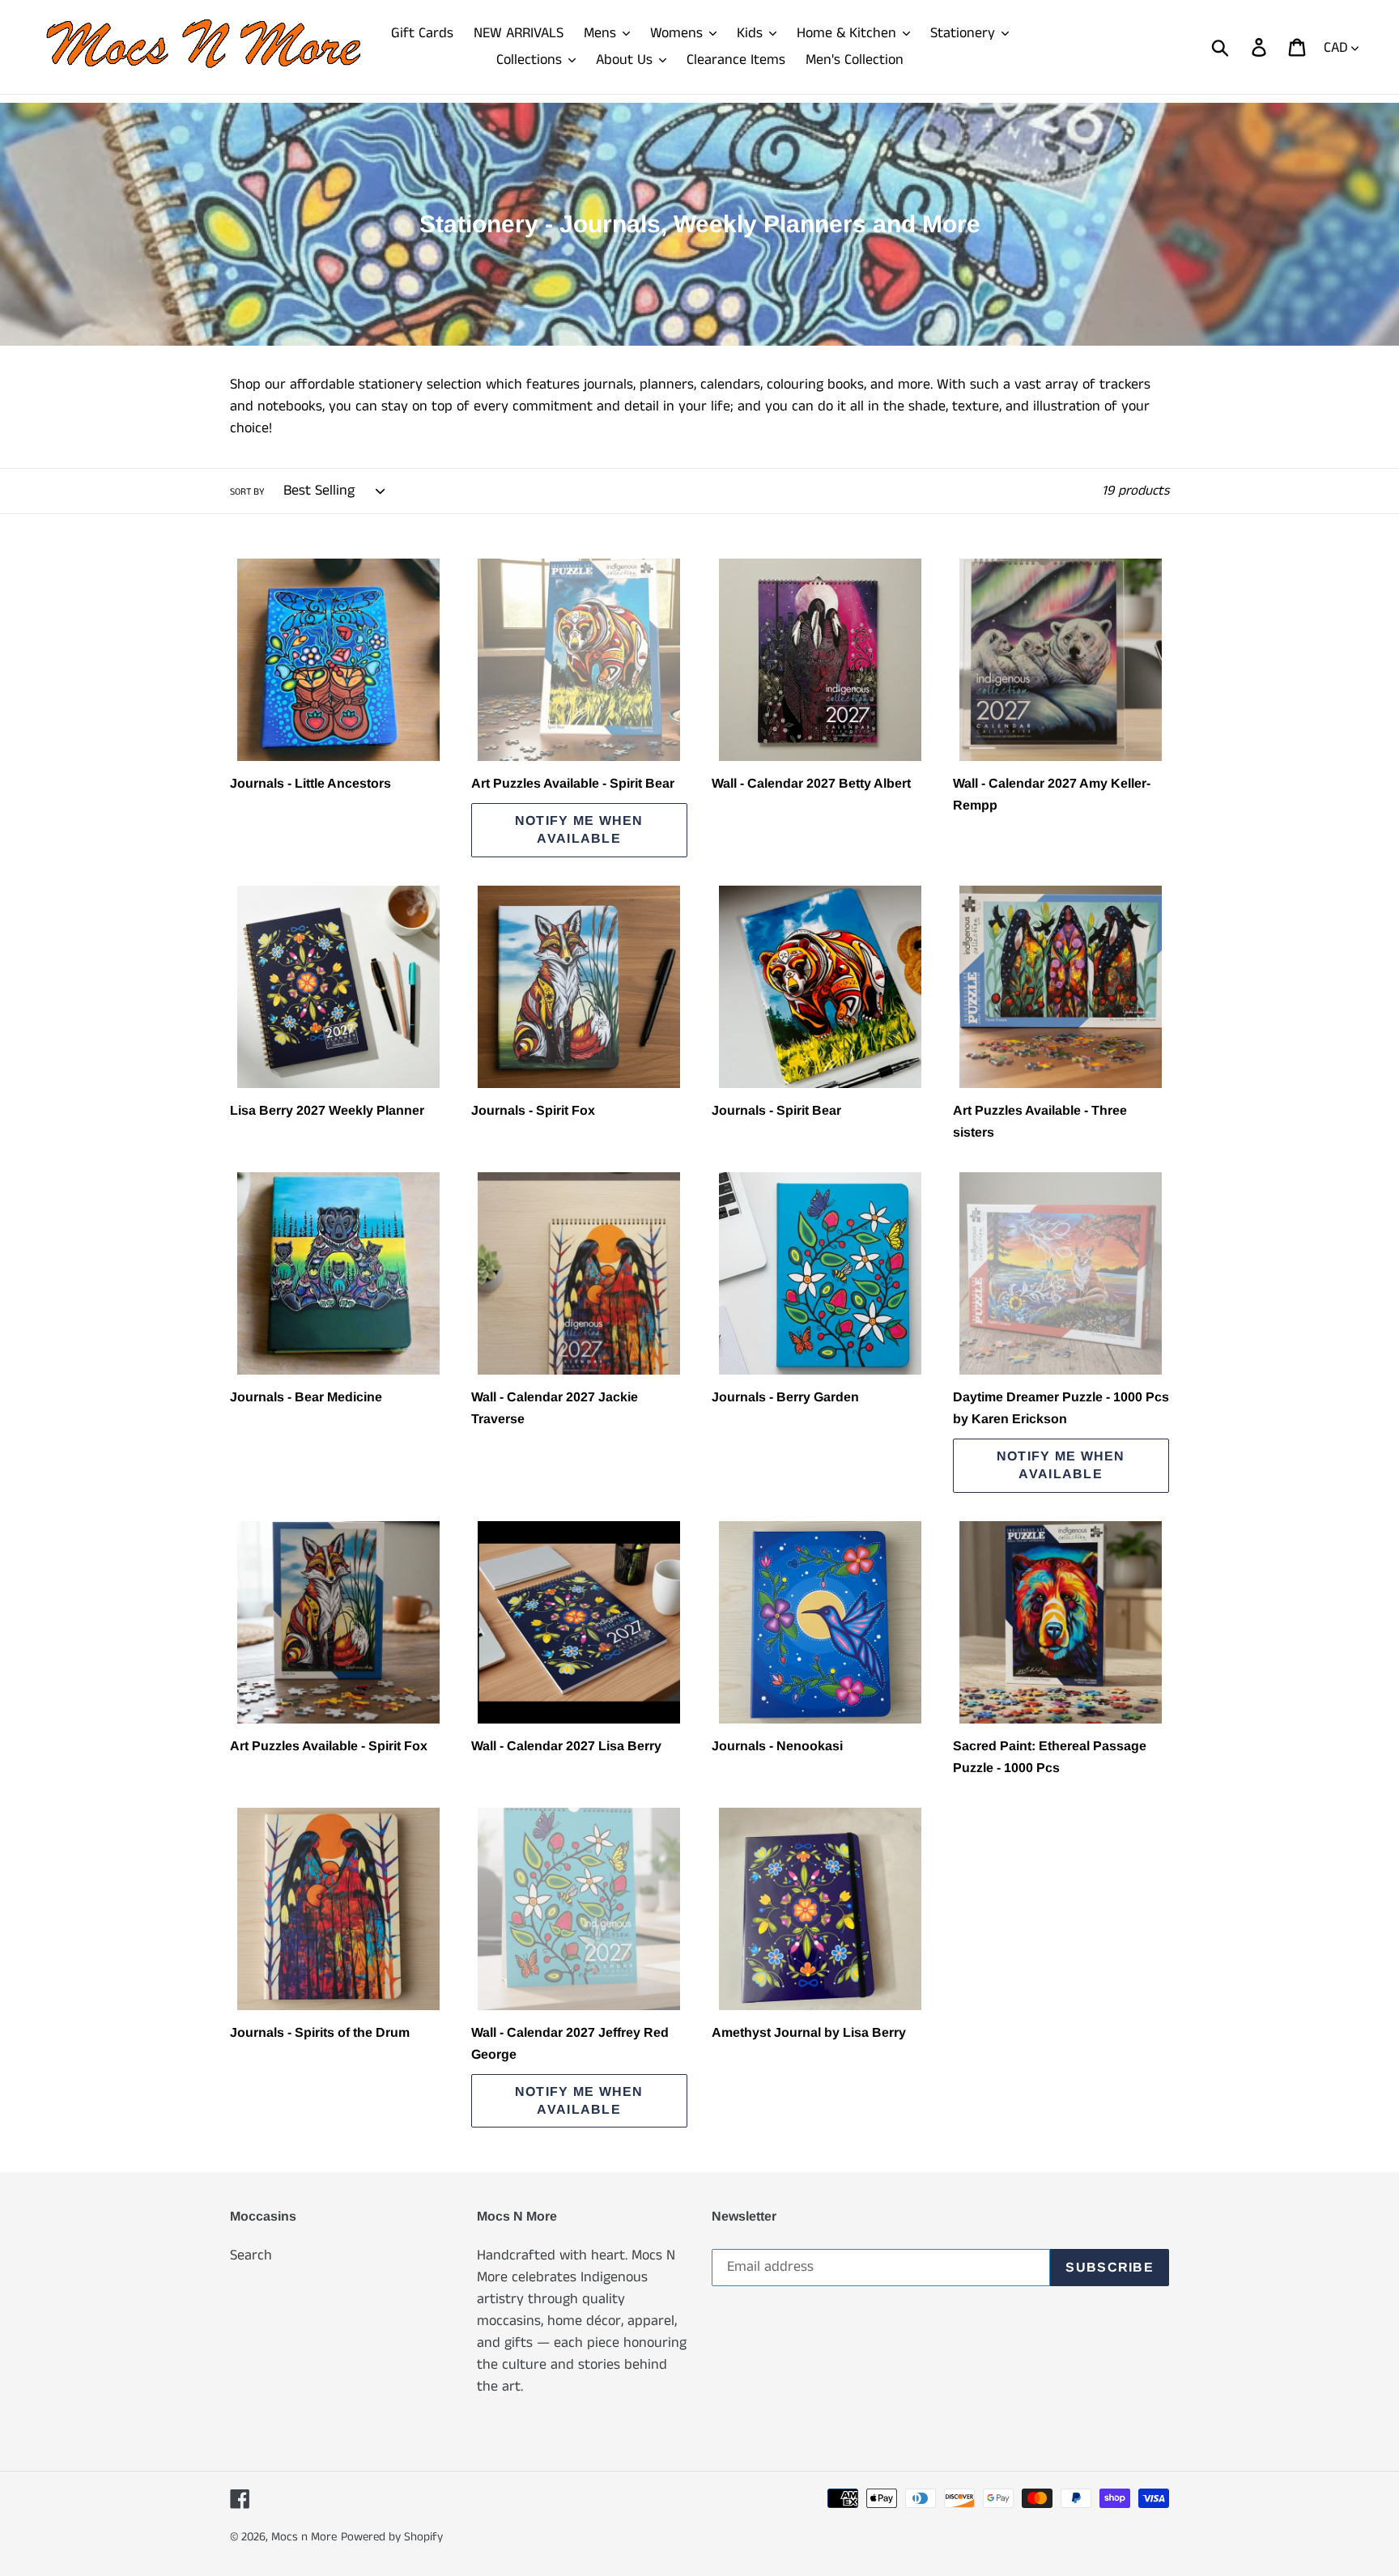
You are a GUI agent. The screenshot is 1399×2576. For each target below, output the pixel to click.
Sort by (247, 492)
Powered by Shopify (392, 2537)
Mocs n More (304, 2537)
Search (251, 2255)
